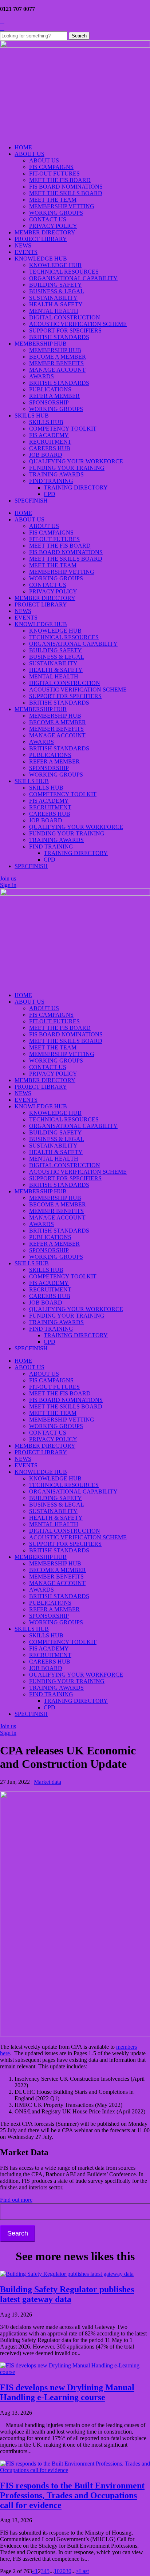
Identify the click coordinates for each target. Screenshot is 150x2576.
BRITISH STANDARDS (59, 337)
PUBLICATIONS (50, 389)
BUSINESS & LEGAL (57, 291)
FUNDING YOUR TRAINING (67, 468)
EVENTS (26, 252)
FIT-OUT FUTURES (54, 174)
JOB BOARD (46, 455)
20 (63, 2571)
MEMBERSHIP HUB (41, 344)
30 (68, 2571)
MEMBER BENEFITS (56, 363)
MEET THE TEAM (53, 200)
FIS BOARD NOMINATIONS (66, 187)
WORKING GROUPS (56, 213)
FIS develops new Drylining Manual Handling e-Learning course (67, 2392)
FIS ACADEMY (49, 435)
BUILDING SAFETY (56, 285)
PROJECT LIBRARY (41, 239)
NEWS (23, 245)
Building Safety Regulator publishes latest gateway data (67, 2294)
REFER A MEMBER (54, 396)
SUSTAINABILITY (53, 298)
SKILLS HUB (32, 416)
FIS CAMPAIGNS (51, 167)
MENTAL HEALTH (54, 311)
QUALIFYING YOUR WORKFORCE (76, 461)
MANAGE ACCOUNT (57, 370)
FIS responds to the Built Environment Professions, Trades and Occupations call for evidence (72, 2495)
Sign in (8, 885)
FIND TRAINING (51, 481)
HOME (23, 147)
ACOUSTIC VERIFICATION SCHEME (78, 324)
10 (57, 2571)
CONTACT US (48, 219)
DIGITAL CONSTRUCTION (65, 317)
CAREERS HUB (50, 448)
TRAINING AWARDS (56, 474)
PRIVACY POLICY (53, 226)
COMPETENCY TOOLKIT (63, 429)
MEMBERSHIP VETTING (62, 206)
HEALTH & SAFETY (56, 304)
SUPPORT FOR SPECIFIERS (65, 330)
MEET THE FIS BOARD (60, 180)
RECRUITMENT (50, 442)
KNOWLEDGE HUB (41, 259)
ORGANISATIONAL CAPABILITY (73, 278)
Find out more (16, 2200)
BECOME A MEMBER (58, 357)
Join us (8, 878)
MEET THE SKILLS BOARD (66, 193)
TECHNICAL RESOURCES (64, 272)
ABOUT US (29, 154)
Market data (48, 1782)
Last (84, 2571)
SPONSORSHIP (49, 402)
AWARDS (42, 376)
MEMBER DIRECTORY (45, 232)
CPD (50, 494)
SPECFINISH (31, 501)
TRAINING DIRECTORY (76, 487)
